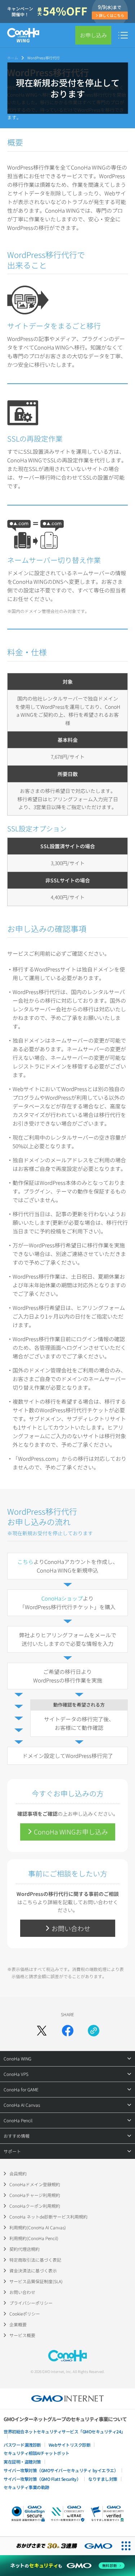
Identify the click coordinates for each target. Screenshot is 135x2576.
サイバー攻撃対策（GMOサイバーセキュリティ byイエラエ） (61, 2470)
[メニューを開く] (123, 35)
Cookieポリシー (25, 2314)
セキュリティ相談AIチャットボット (37, 2453)
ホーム (13, 58)
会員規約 (18, 2173)
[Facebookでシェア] (68, 2031)
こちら (25, 1562)
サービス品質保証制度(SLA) (36, 2281)
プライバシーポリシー (31, 2303)
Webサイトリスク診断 (70, 2445)
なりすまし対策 (103, 2479)
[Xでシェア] (42, 2031)
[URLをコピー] (94, 2031)
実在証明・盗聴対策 (22, 2462)
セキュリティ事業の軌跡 (26, 2487)
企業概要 (18, 2324)
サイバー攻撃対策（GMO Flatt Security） (42, 2479)
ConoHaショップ (62, 1598)
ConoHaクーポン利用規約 (35, 2206)
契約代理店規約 (24, 2249)
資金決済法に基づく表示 (33, 2270)
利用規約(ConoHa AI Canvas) (38, 2227)
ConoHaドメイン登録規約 (35, 2184)
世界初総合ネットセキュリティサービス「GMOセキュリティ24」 (64, 2431)
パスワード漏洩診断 (22, 2445)
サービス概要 (22, 2335)
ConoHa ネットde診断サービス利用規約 (48, 2217)
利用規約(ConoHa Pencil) (34, 2238)
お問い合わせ (22, 2292)
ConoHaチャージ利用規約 (35, 2195)
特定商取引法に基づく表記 (35, 2260)
